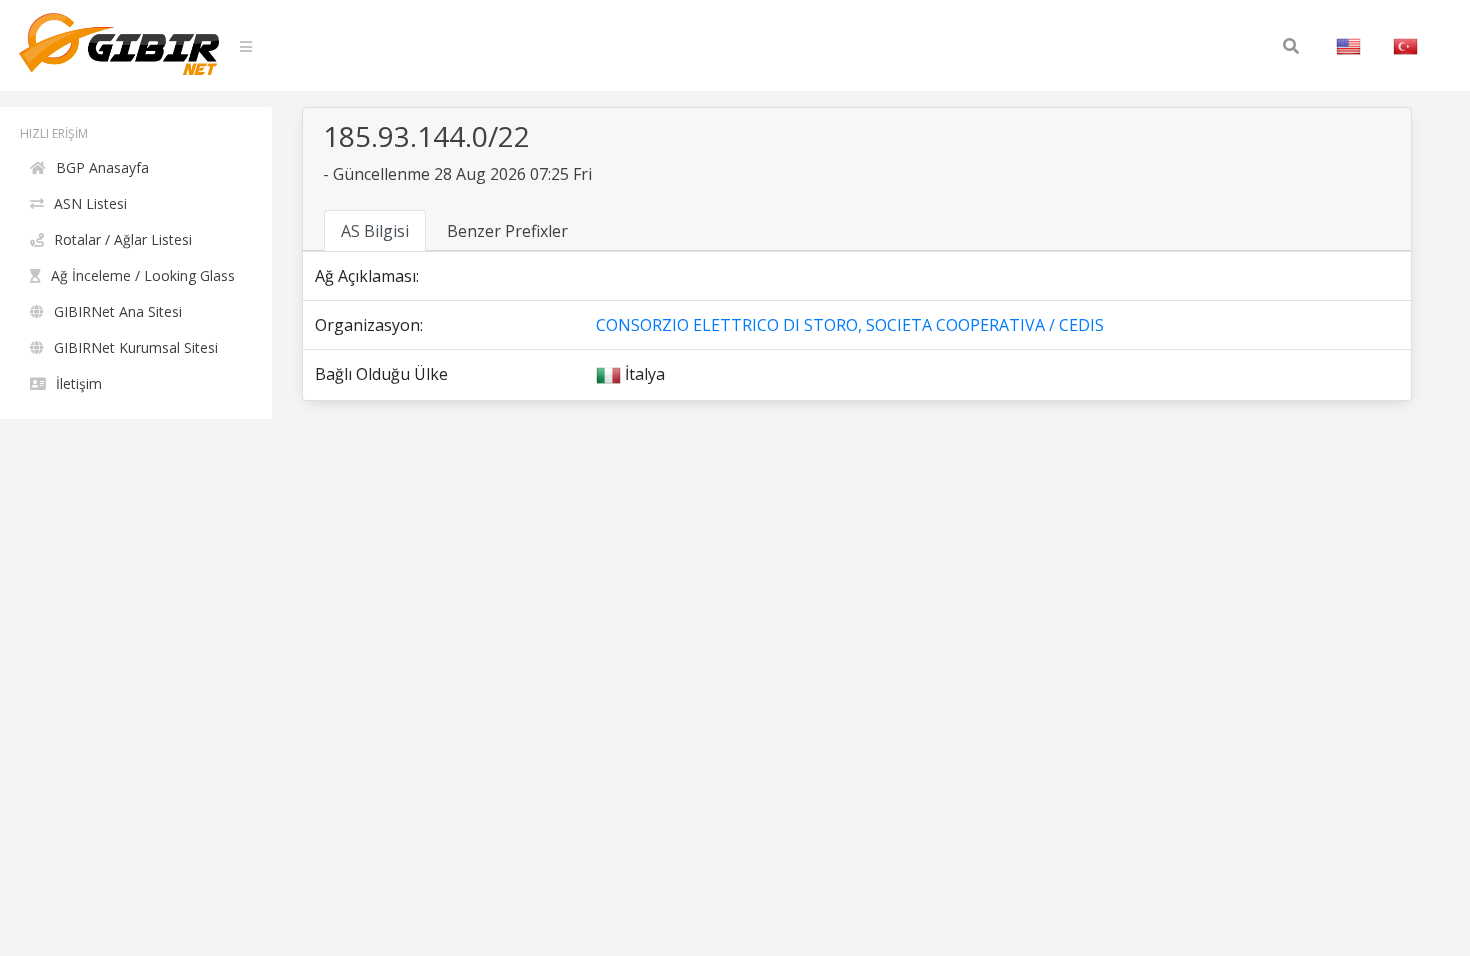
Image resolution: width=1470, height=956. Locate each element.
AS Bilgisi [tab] (375, 231)
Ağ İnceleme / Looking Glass (143, 275)
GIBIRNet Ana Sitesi (118, 311)
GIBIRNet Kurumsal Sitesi (136, 347)
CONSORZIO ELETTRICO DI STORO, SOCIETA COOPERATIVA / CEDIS (850, 325)
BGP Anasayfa (102, 167)
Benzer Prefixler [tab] (507, 231)
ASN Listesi (90, 203)
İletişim (79, 383)
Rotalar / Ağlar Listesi (123, 239)
